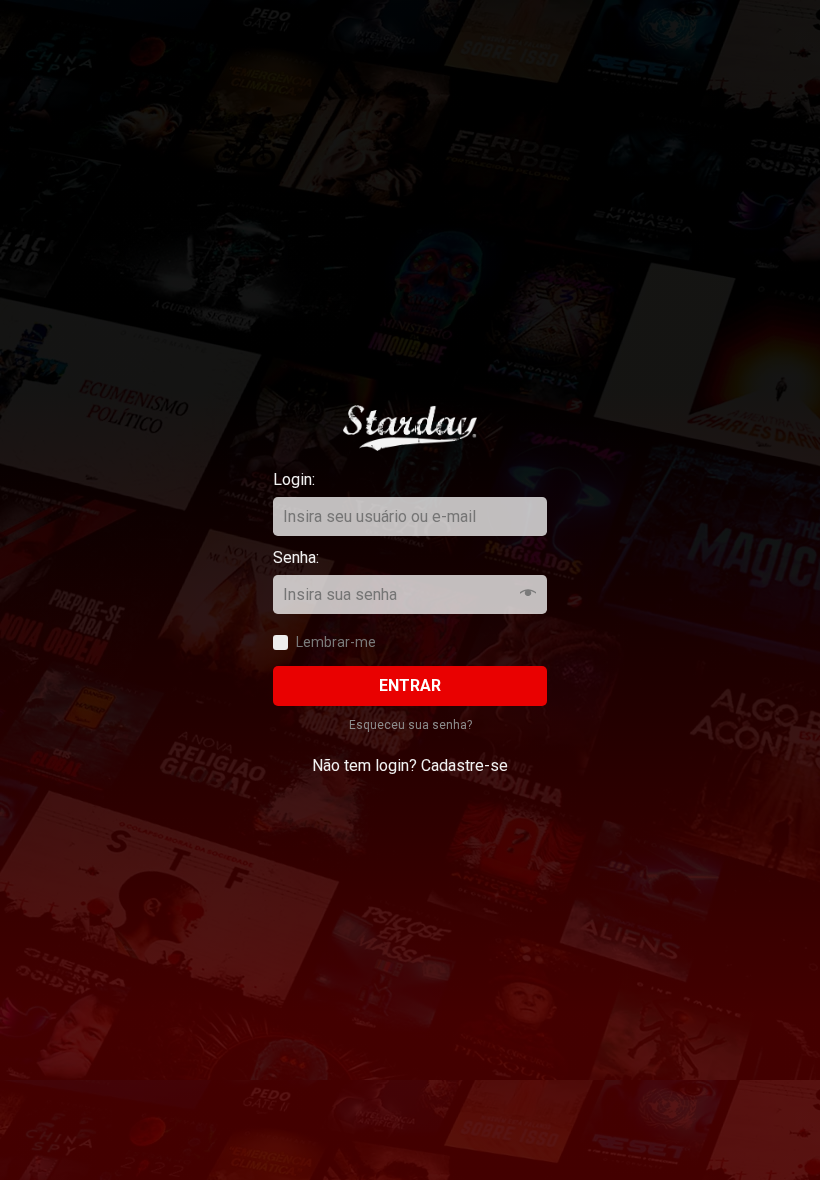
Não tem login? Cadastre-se (410, 765)
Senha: (311, 557)
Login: (311, 479)
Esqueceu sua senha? (410, 725)
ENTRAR (410, 685)
